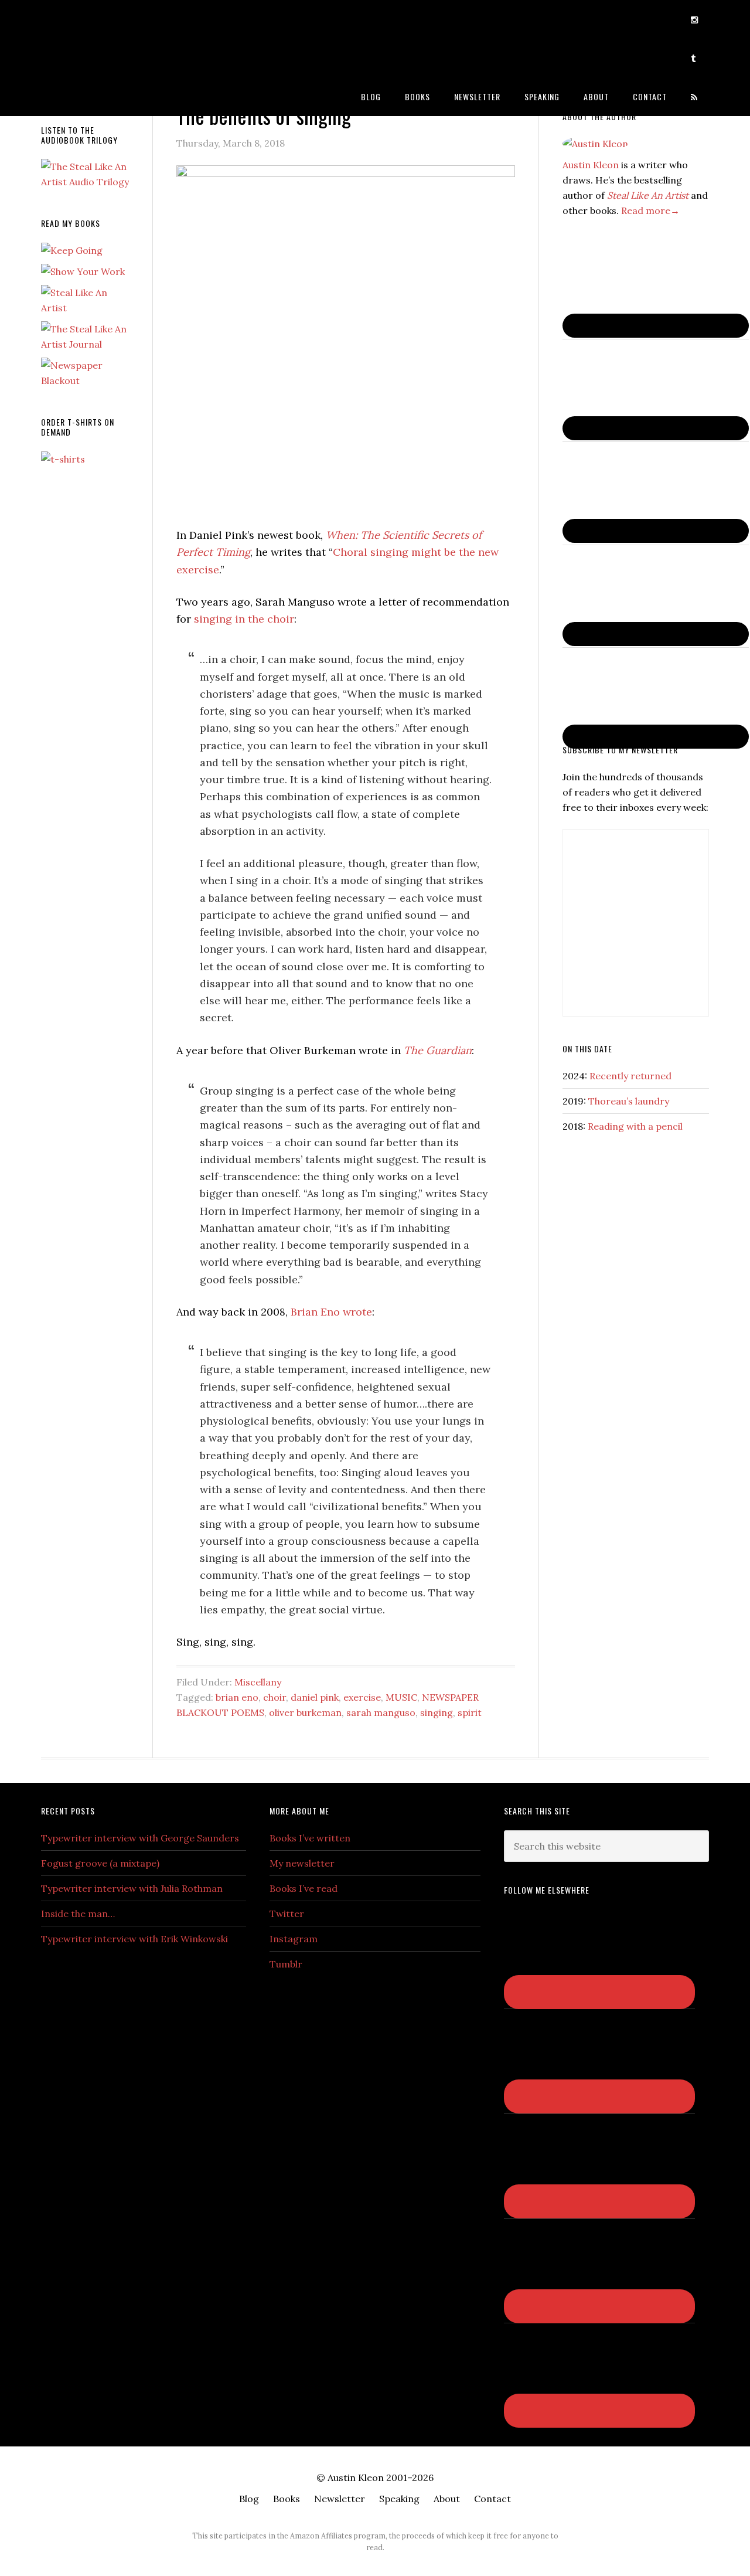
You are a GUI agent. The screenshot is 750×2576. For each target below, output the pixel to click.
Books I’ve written (310, 1838)
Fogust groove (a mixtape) (100, 1863)
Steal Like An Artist (648, 195)
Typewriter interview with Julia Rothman (132, 1888)
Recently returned (630, 1076)
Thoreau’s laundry (629, 1101)
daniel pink (315, 1697)
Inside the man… (78, 1914)
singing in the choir (244, 619)
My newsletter (302, 1863)
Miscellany (258, 1682)
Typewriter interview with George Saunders (140, 1838)
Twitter (287, 1914)
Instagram (294, 1939)
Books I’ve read (304, 1888)
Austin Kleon (135, 19)
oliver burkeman (305, 1712)
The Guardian (438, 1050)
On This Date (587, 1049)
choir (275, 1697)
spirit (470, 1712)
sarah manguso (381, 1712)
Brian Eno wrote (331, 1312)
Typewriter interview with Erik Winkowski (134, 1939)
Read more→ (650, 210)
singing (437, 1712)
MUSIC (401, 1697)
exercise (362, 1697)
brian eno (237, 1697)
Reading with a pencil (635, 1126)
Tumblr (286, 1964)
